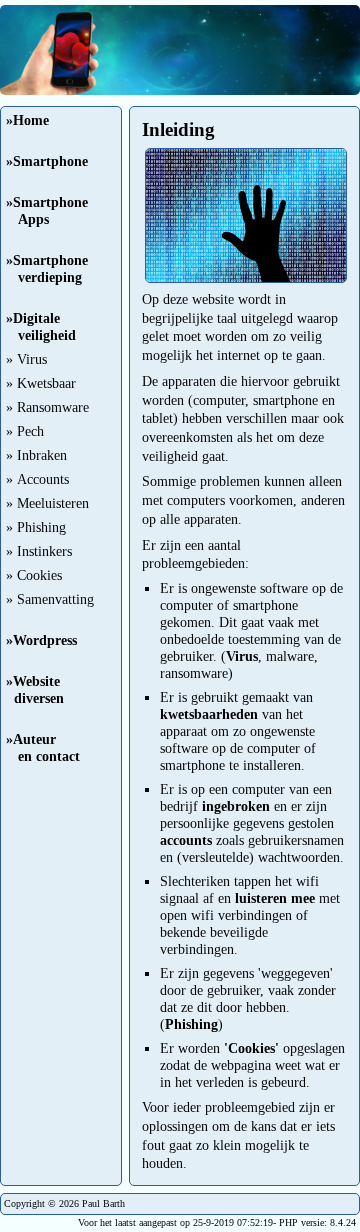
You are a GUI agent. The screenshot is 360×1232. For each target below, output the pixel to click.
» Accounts (37, 479)
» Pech (25, 431)
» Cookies (34, 575)
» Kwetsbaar (41, 383)
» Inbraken (36, 455)
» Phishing (36, 527)
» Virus (26, 359)
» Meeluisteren (47, 503)
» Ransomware (47, 407)
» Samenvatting (50, 599)
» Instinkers (39, 551)
